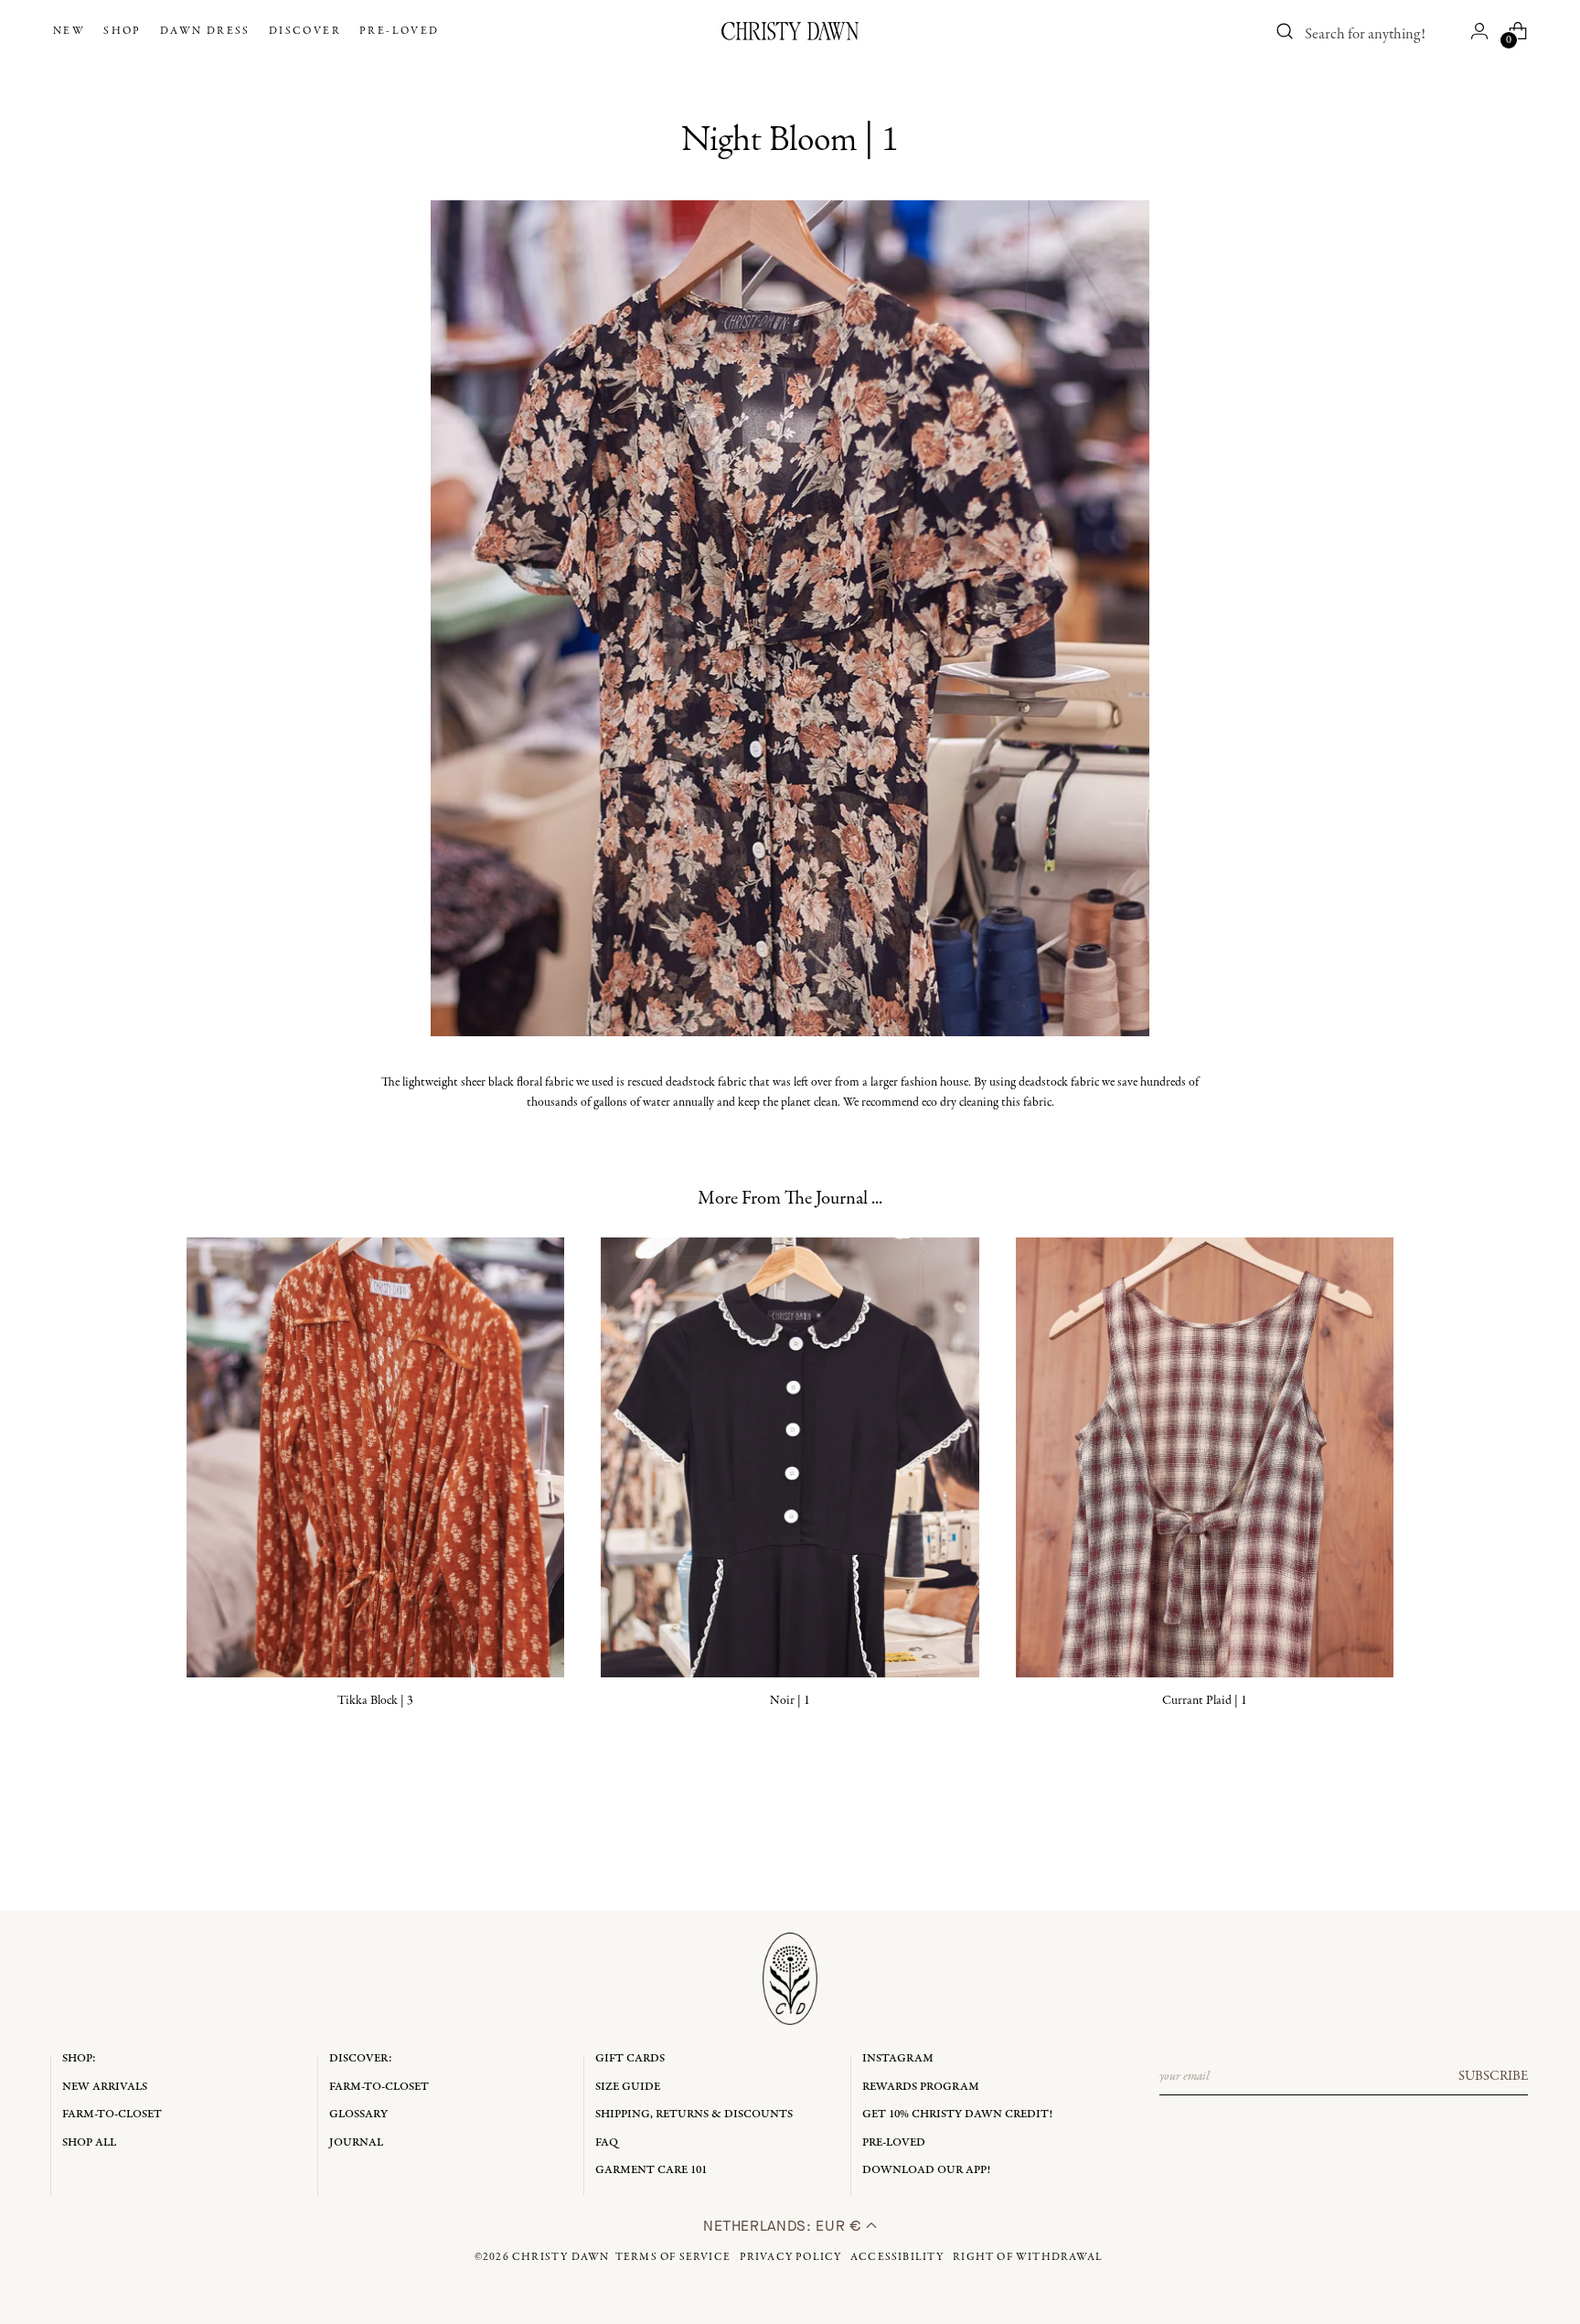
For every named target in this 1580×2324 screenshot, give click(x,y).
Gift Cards (630, 2058)
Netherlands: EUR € (785, 2226)
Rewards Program (921, 2087)
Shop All (89, 2142)
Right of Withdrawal (1028, 2257)
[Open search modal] (1286, 31)
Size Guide (628, 2087)
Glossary (358, 2114)
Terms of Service (673, 2257)
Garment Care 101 (651, 2170)
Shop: (79, 2058)
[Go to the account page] (1479, 31)
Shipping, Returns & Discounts (694, 2114)
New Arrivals (105, 2087)
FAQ (607, 2142)
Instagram (898, 2058)
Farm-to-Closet (112, 2114)
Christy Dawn (560, 2257)
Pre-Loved (894, 2142)
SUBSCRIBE (1493, 2076)
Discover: (361, 2058)
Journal (356, 2142)
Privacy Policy (791, 2257)
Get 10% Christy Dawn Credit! (957, 2114)
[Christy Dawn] (790, 31)
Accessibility (897, 2257)
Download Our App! (926, 2170)
